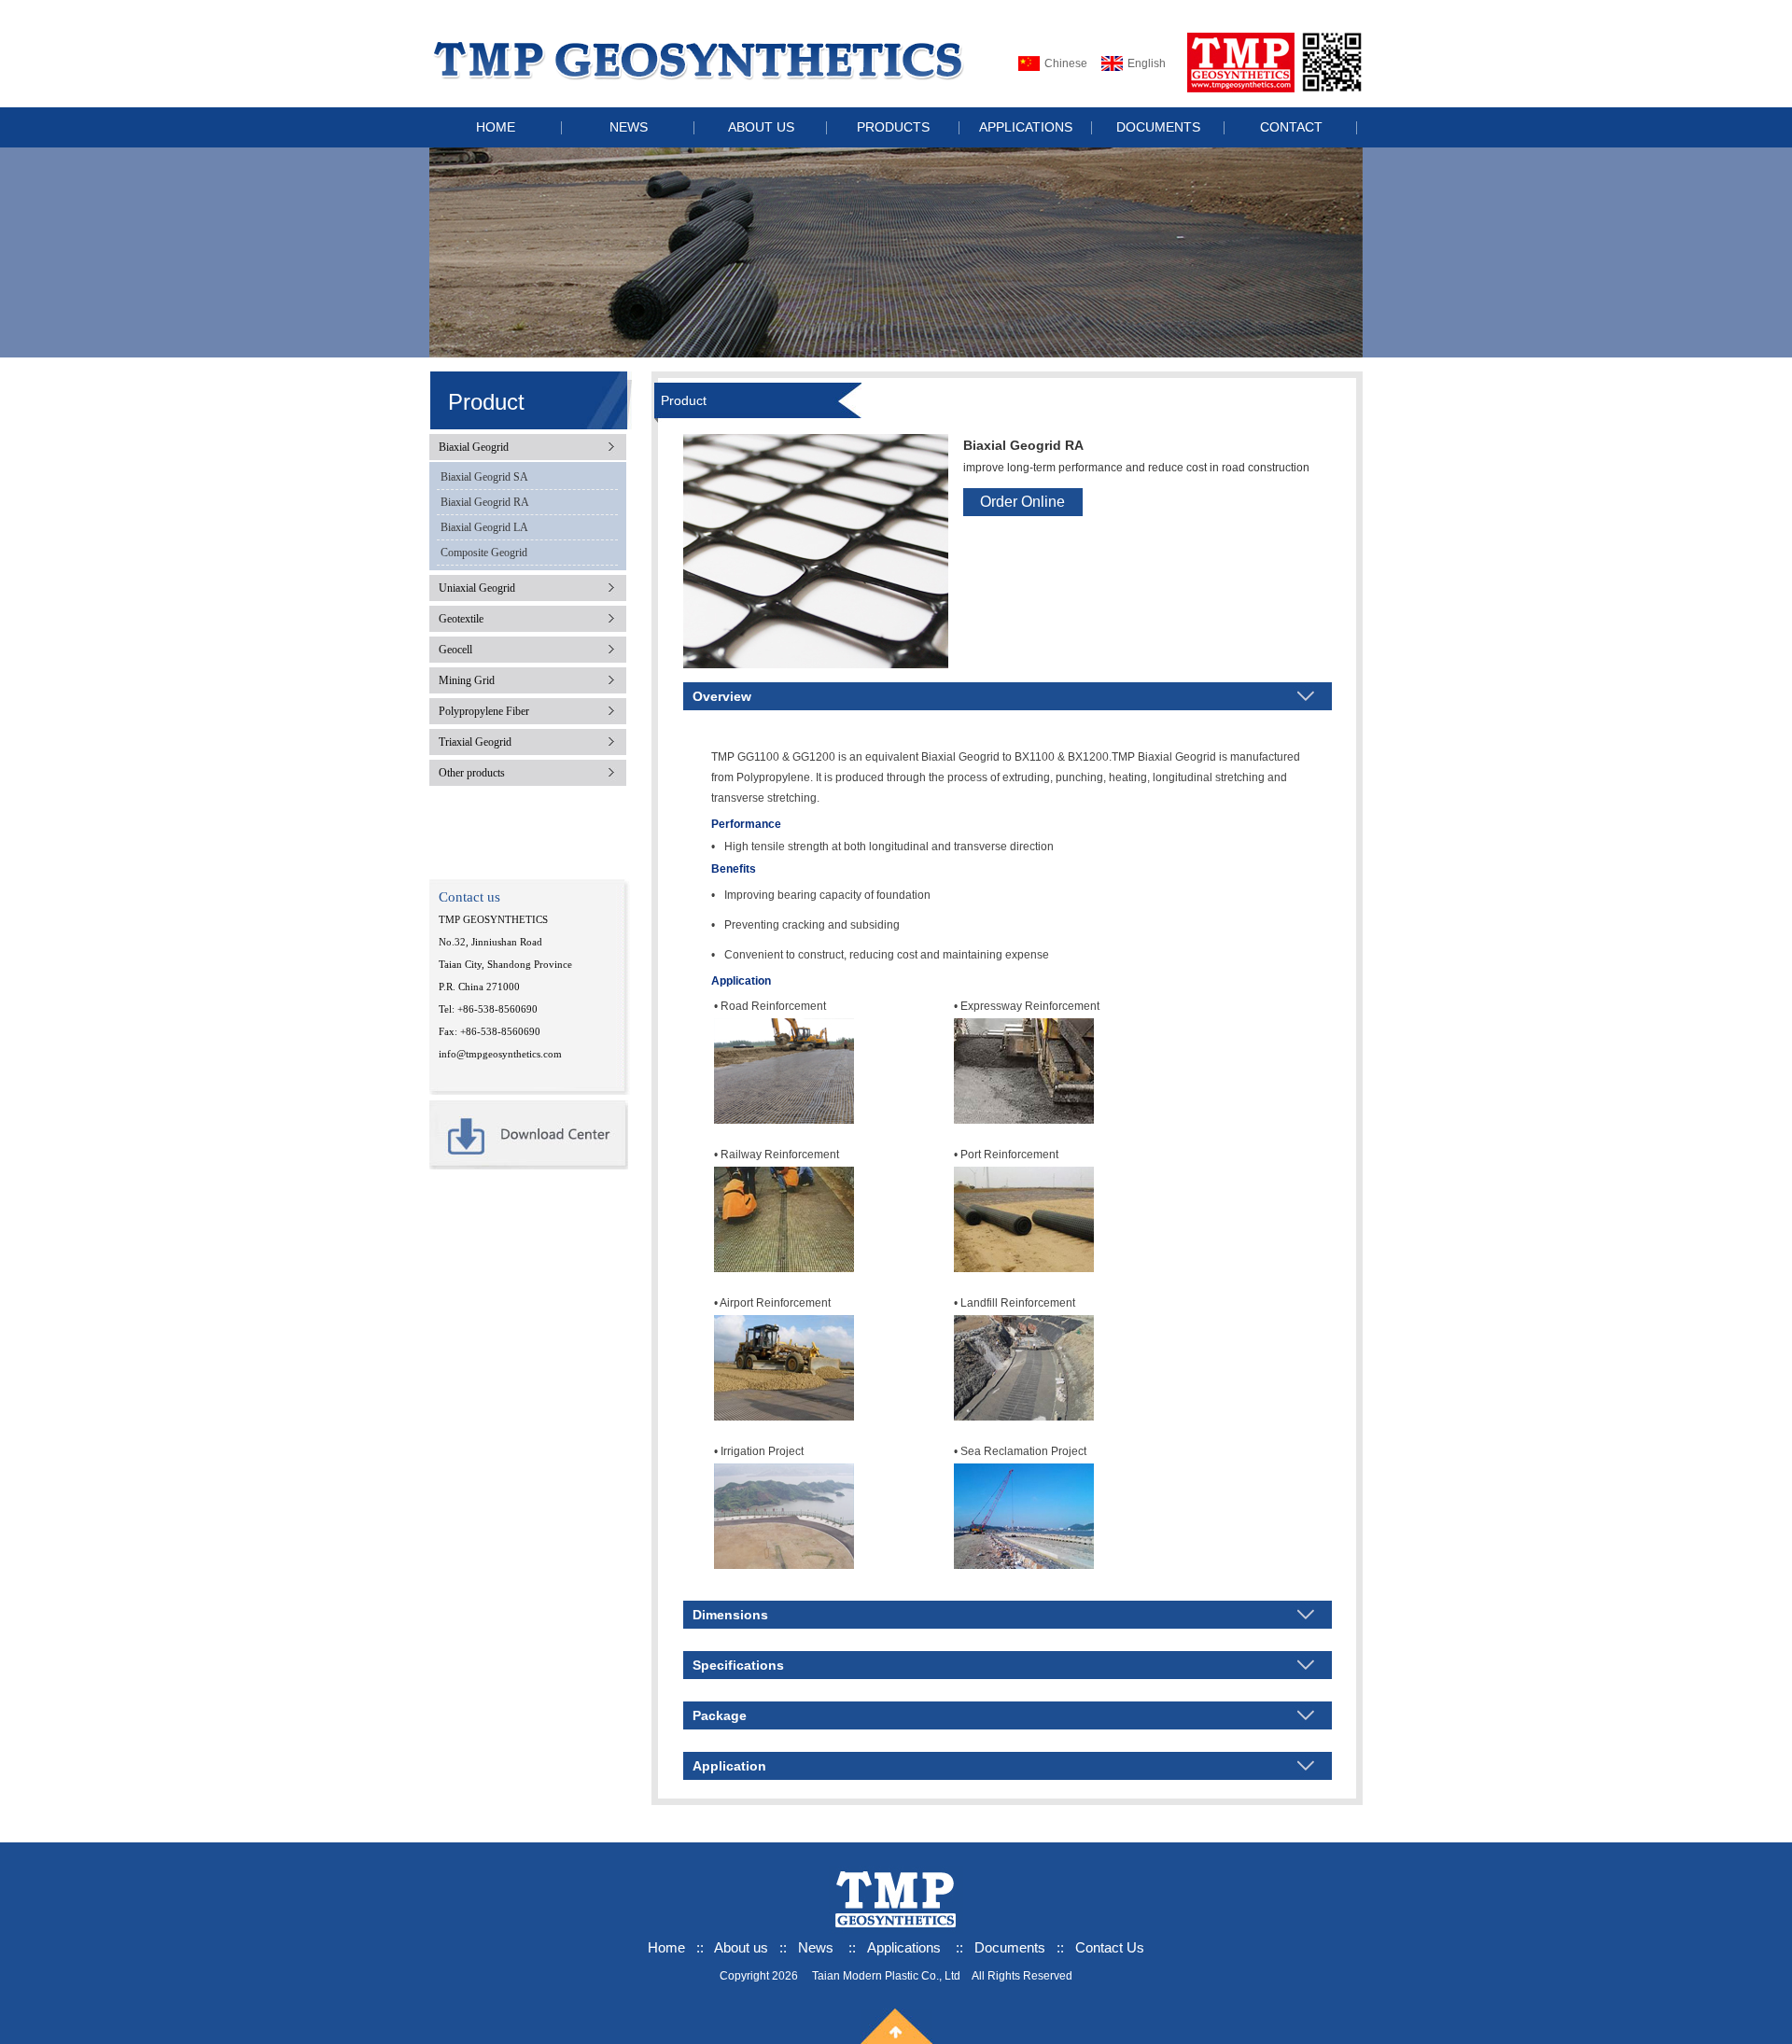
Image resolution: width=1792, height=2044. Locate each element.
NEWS (629, 127)
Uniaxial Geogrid (477, 588)
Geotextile (461, 619)
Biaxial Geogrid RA (485, 502)
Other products (472, 773)
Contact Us (1110, 1947)
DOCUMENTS (1158, 127)
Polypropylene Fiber (484, 711)
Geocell (455, 650)
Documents (1010, 1947)
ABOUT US (761, 127)
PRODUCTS (893, 127)
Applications (904, 1947)
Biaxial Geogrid (474, 447)
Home (666, 1947)
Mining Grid (467, 680)
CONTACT (1291, 127)
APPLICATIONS (1026, 127)
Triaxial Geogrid (475, 742)
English (1147, 63)
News (816, 1947)
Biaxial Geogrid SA (484, 477)
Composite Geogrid (484, 553)
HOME (496, 127)
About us (743, 1947)
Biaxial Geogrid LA (484, 527)
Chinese (1066, 63)
